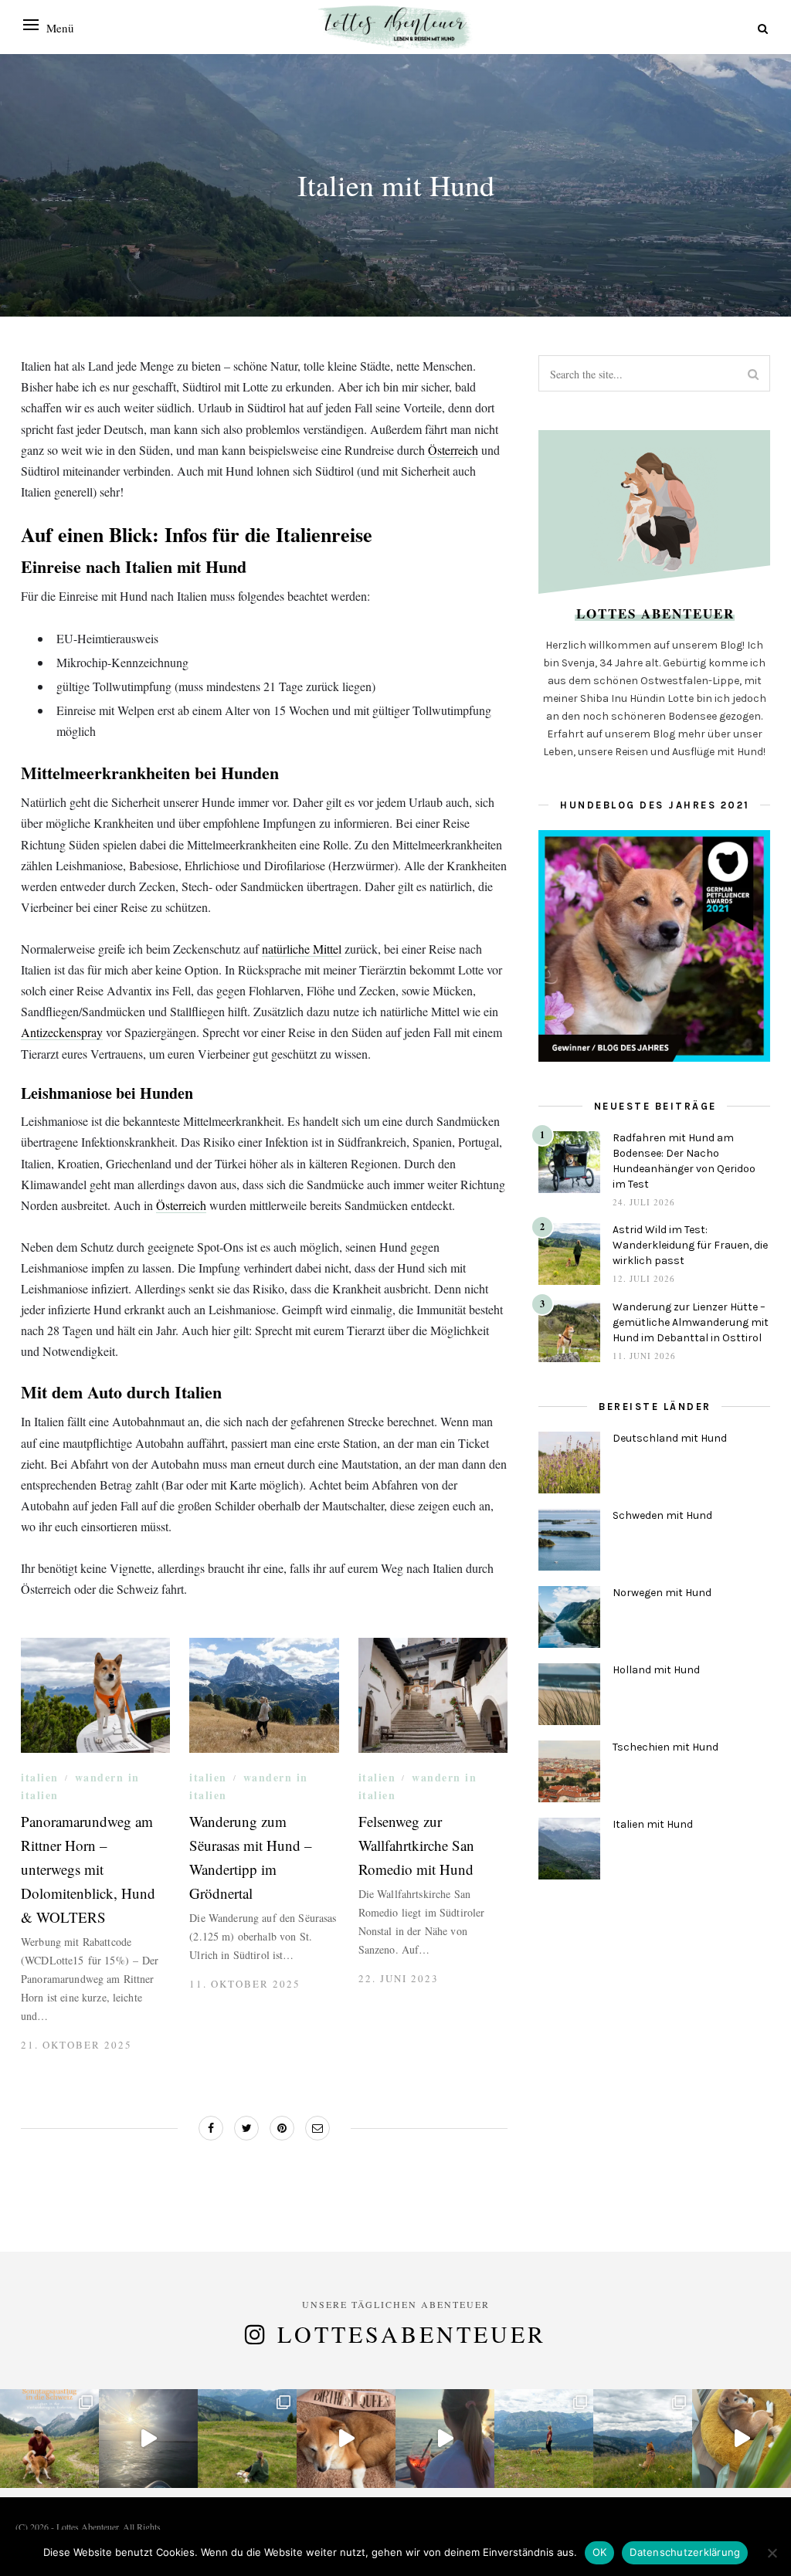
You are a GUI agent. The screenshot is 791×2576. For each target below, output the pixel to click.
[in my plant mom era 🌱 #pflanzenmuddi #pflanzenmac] (742, 2439)
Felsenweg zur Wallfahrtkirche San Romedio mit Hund (416, 1845)
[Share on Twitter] (246, 2128)
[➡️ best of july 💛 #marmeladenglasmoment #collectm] (247, 2439)
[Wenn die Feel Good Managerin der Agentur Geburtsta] (346, 2439)
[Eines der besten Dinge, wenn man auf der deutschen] (49, 2439)
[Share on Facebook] (211, 2128)
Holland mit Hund (656, 1670)
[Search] (763, 28)
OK (600, 2552)
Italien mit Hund (653, 1824)
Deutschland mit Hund (670, 1438)
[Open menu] (31, 25)
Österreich (453, 450)
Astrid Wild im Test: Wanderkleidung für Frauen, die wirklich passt (690, 1245)
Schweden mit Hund (662, 1515)
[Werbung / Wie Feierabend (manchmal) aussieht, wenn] (148, 2439)
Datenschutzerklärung (685, 2552)
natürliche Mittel (302, 949)
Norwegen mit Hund (662, 1593)
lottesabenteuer (412, 2334)
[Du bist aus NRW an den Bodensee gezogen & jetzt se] (643, 2439)
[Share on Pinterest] (282, 2128)
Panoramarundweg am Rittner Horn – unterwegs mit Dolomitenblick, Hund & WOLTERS (88, 1869)
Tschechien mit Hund (665, 1747)
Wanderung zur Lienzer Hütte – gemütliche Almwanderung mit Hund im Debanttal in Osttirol (691, 1322)
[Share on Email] (317, 2128)
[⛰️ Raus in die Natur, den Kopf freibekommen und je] (544, 2439)
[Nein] (772, 2553)
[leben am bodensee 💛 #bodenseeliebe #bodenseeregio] (445, 2439)
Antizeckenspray (62, 1032)
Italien (40, 1777)
